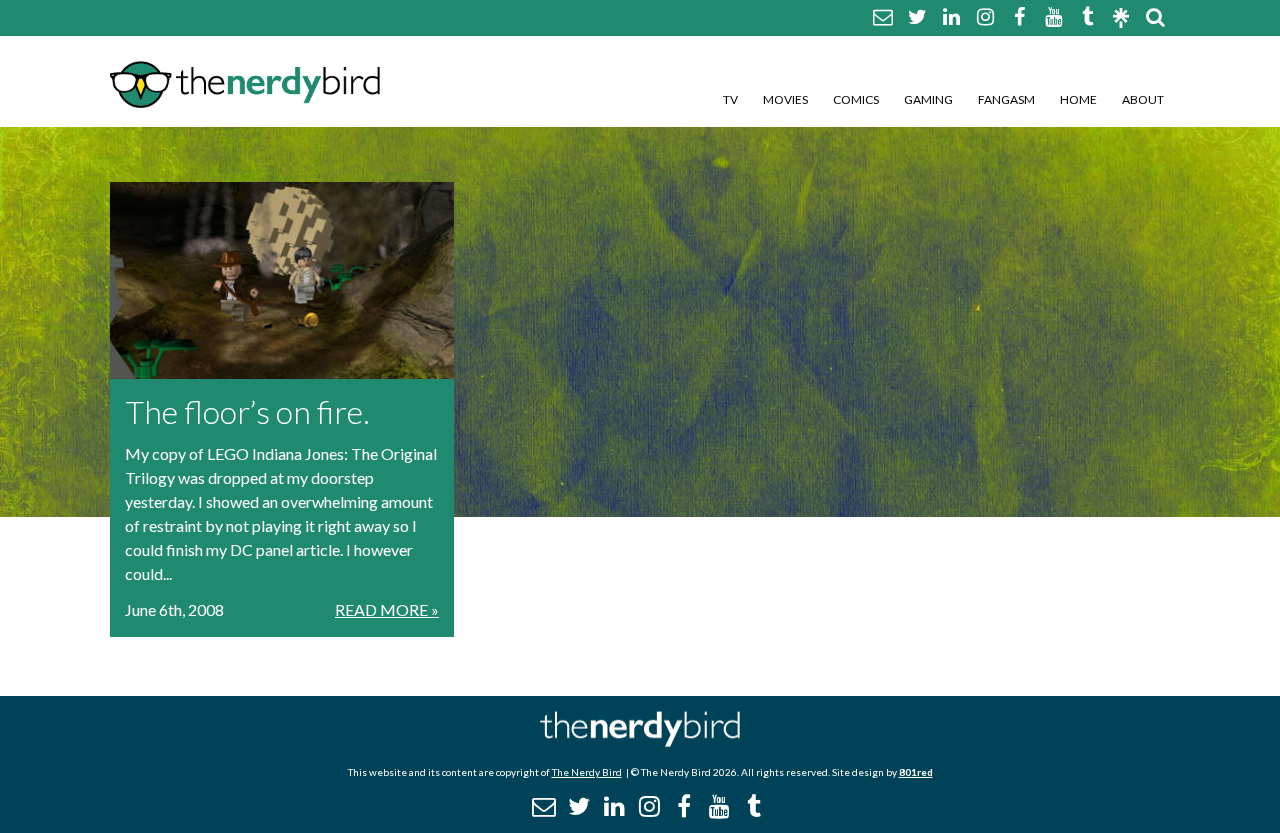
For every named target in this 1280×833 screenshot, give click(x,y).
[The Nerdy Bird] (640, 741)
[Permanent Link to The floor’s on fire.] (282, 280)
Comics (856, 99)
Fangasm (1006, 99)
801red (916, 772)
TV (730, 99)
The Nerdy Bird (587, 772)
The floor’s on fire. (247, 411)
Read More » (387, 609)
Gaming (928, 99)
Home (1078, 99)
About (1143, 99)
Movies (785, 99)
